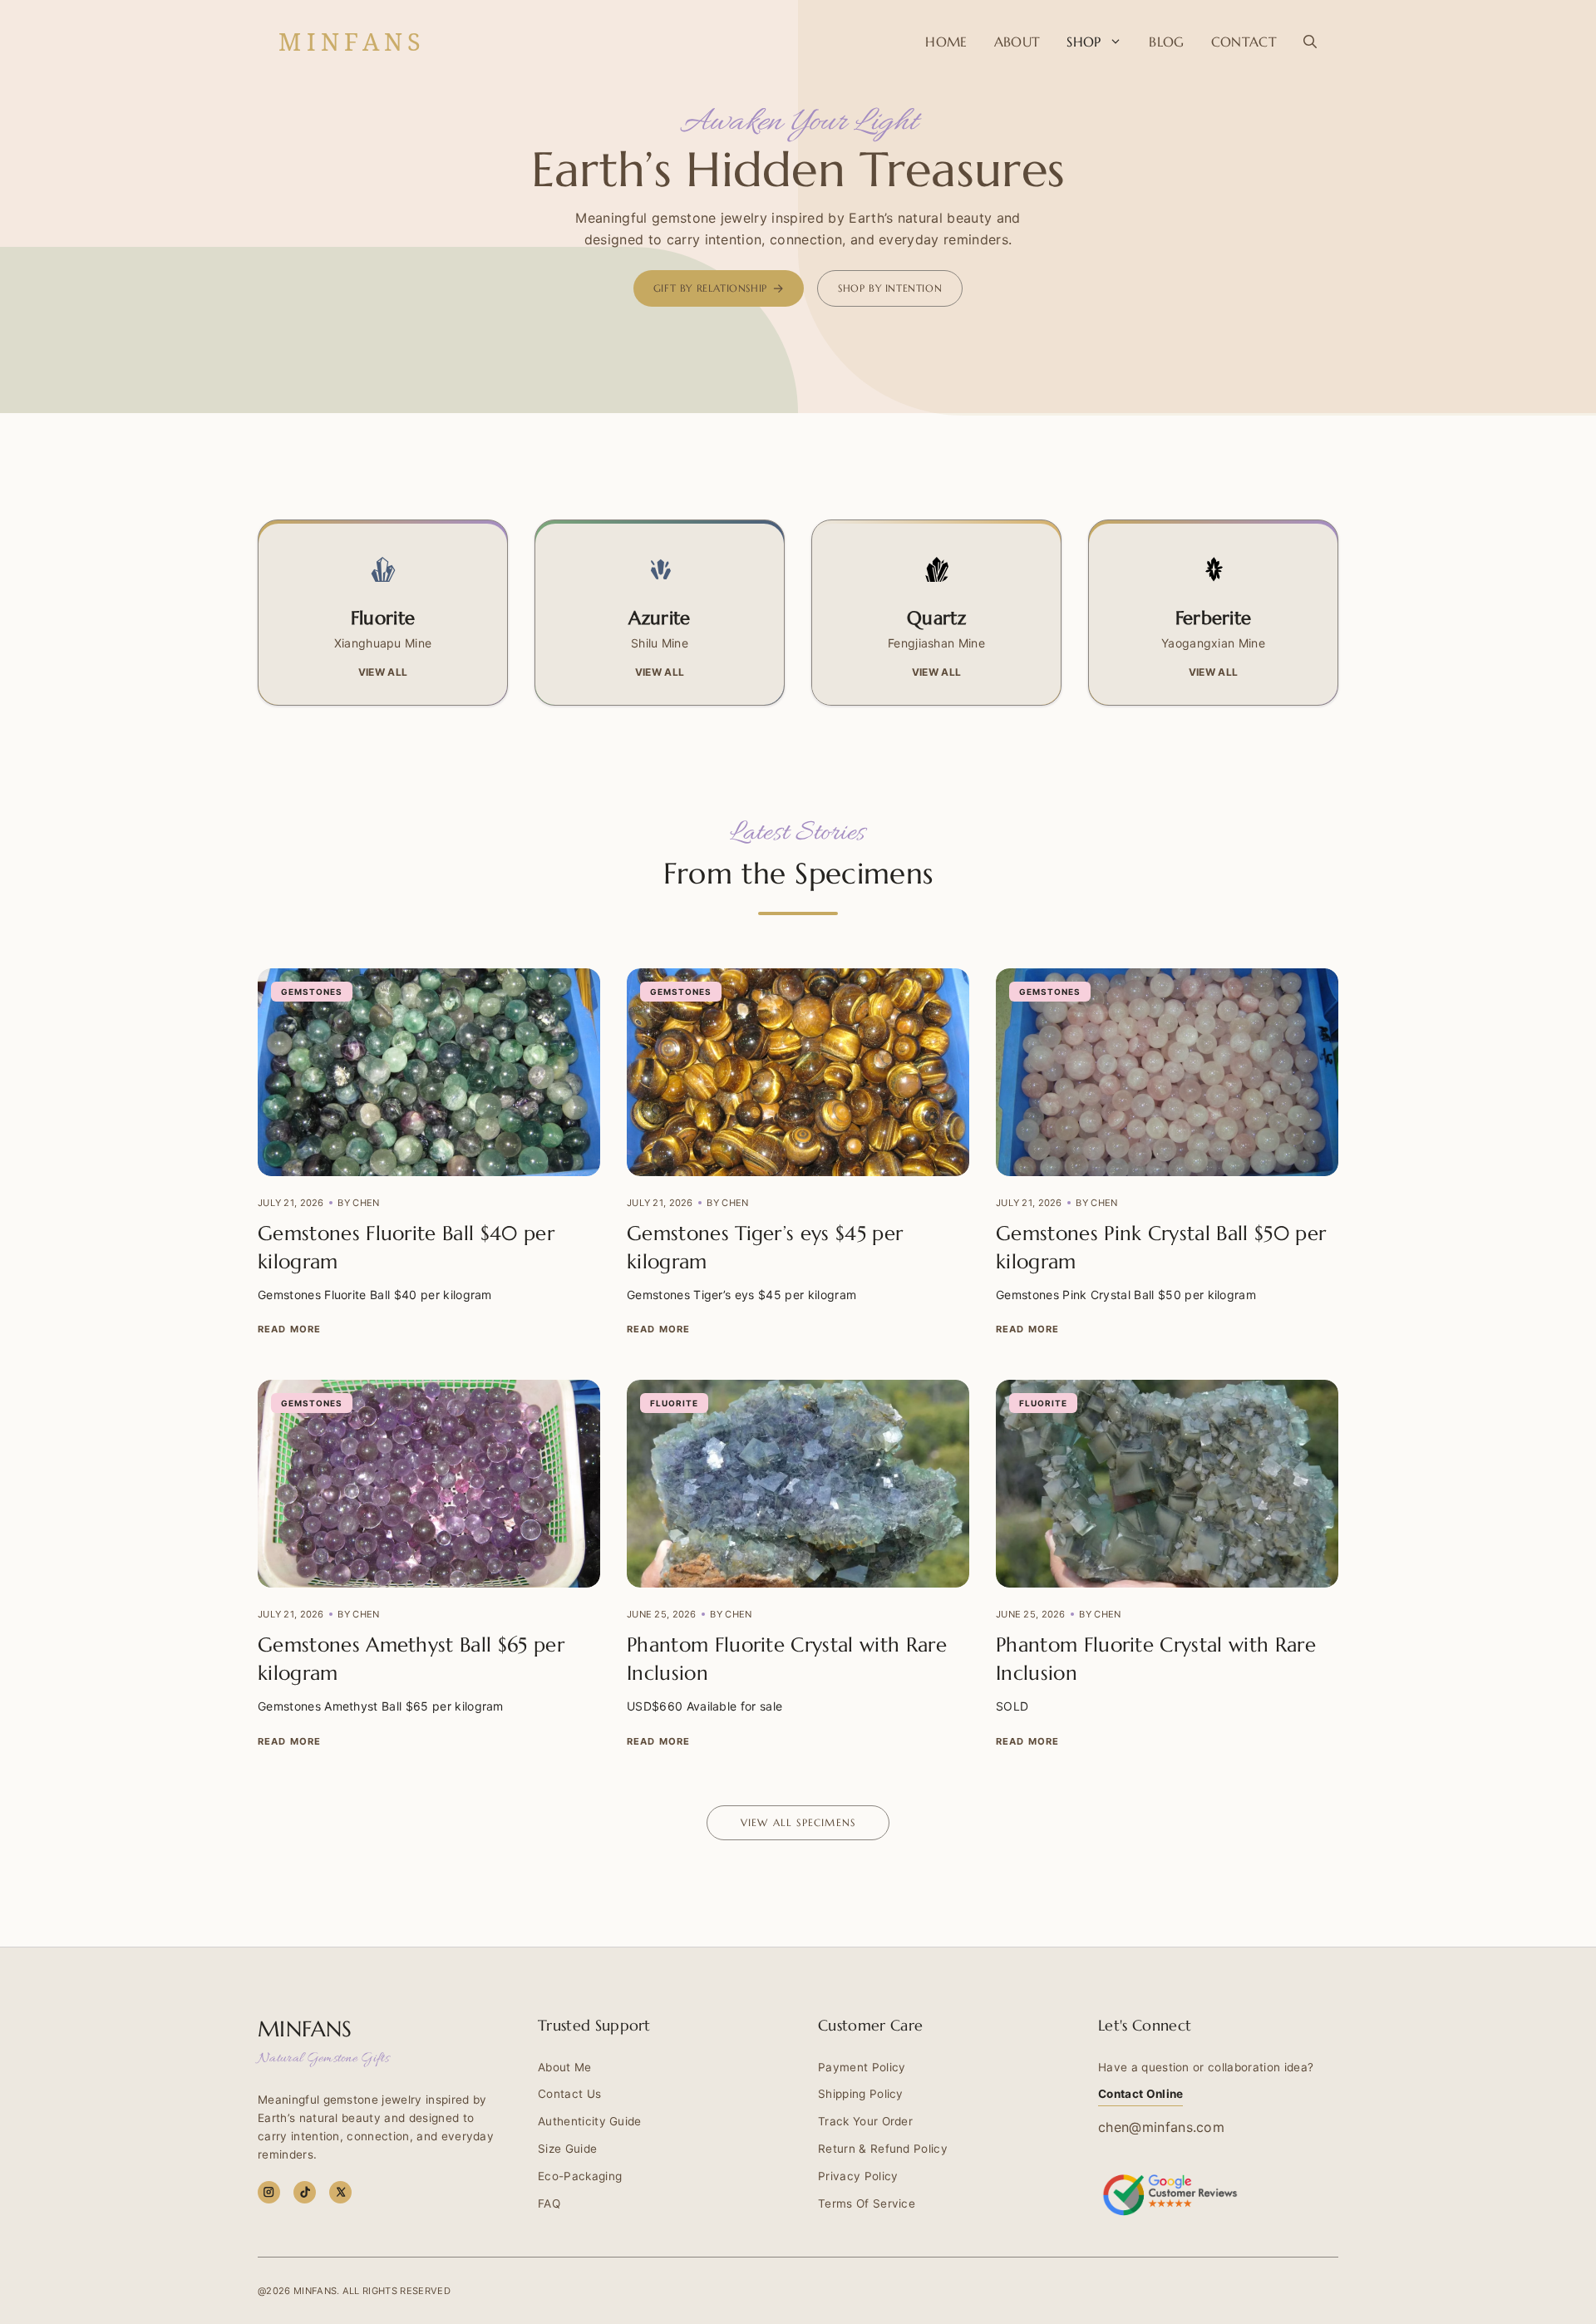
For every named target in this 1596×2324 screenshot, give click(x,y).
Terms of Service (867, 2203)
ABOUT (1017, 42)
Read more (289, 1329)
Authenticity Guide (590, 2121)
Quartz (936, 618)
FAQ (549, 2203)
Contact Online (1140, 2094)
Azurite (659, 618)
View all (383, 672)
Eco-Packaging (580, 2176)
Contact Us (569, 2094)
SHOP (1084, 42)
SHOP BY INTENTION (890, 288)
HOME (946, 42)
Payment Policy (862, 2067)
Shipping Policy (861, 2094)
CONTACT (1244, 42)
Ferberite (1214, 618)
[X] (340, 2192)
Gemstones (312, 992)
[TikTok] (305, 2192)
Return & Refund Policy (883, 2149)
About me (565, 2067)
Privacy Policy (858, 2176)
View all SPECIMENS (798, 1822)
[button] (1310, 42)
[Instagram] (269, 2192)
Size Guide (567, 2149)
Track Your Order (865, 2121)
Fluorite (383, 618)
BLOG (1166, 42)
